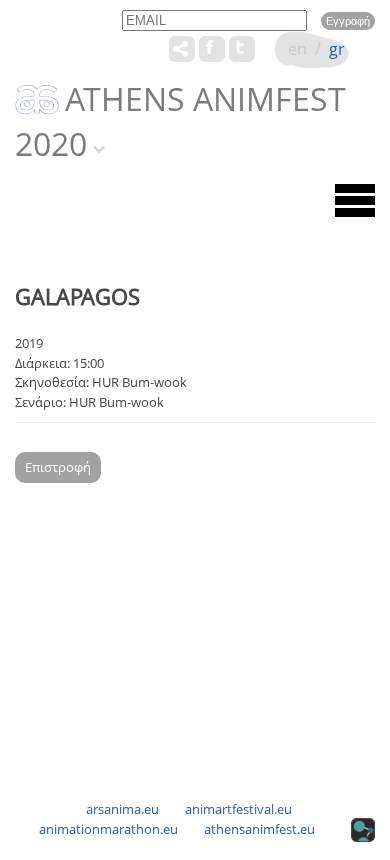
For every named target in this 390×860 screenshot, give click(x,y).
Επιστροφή (58, 467)
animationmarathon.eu (108, 829)
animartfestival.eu (238, 809)
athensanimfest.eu (259, 829)
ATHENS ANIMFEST (205, 100)
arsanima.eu (122, 809)
